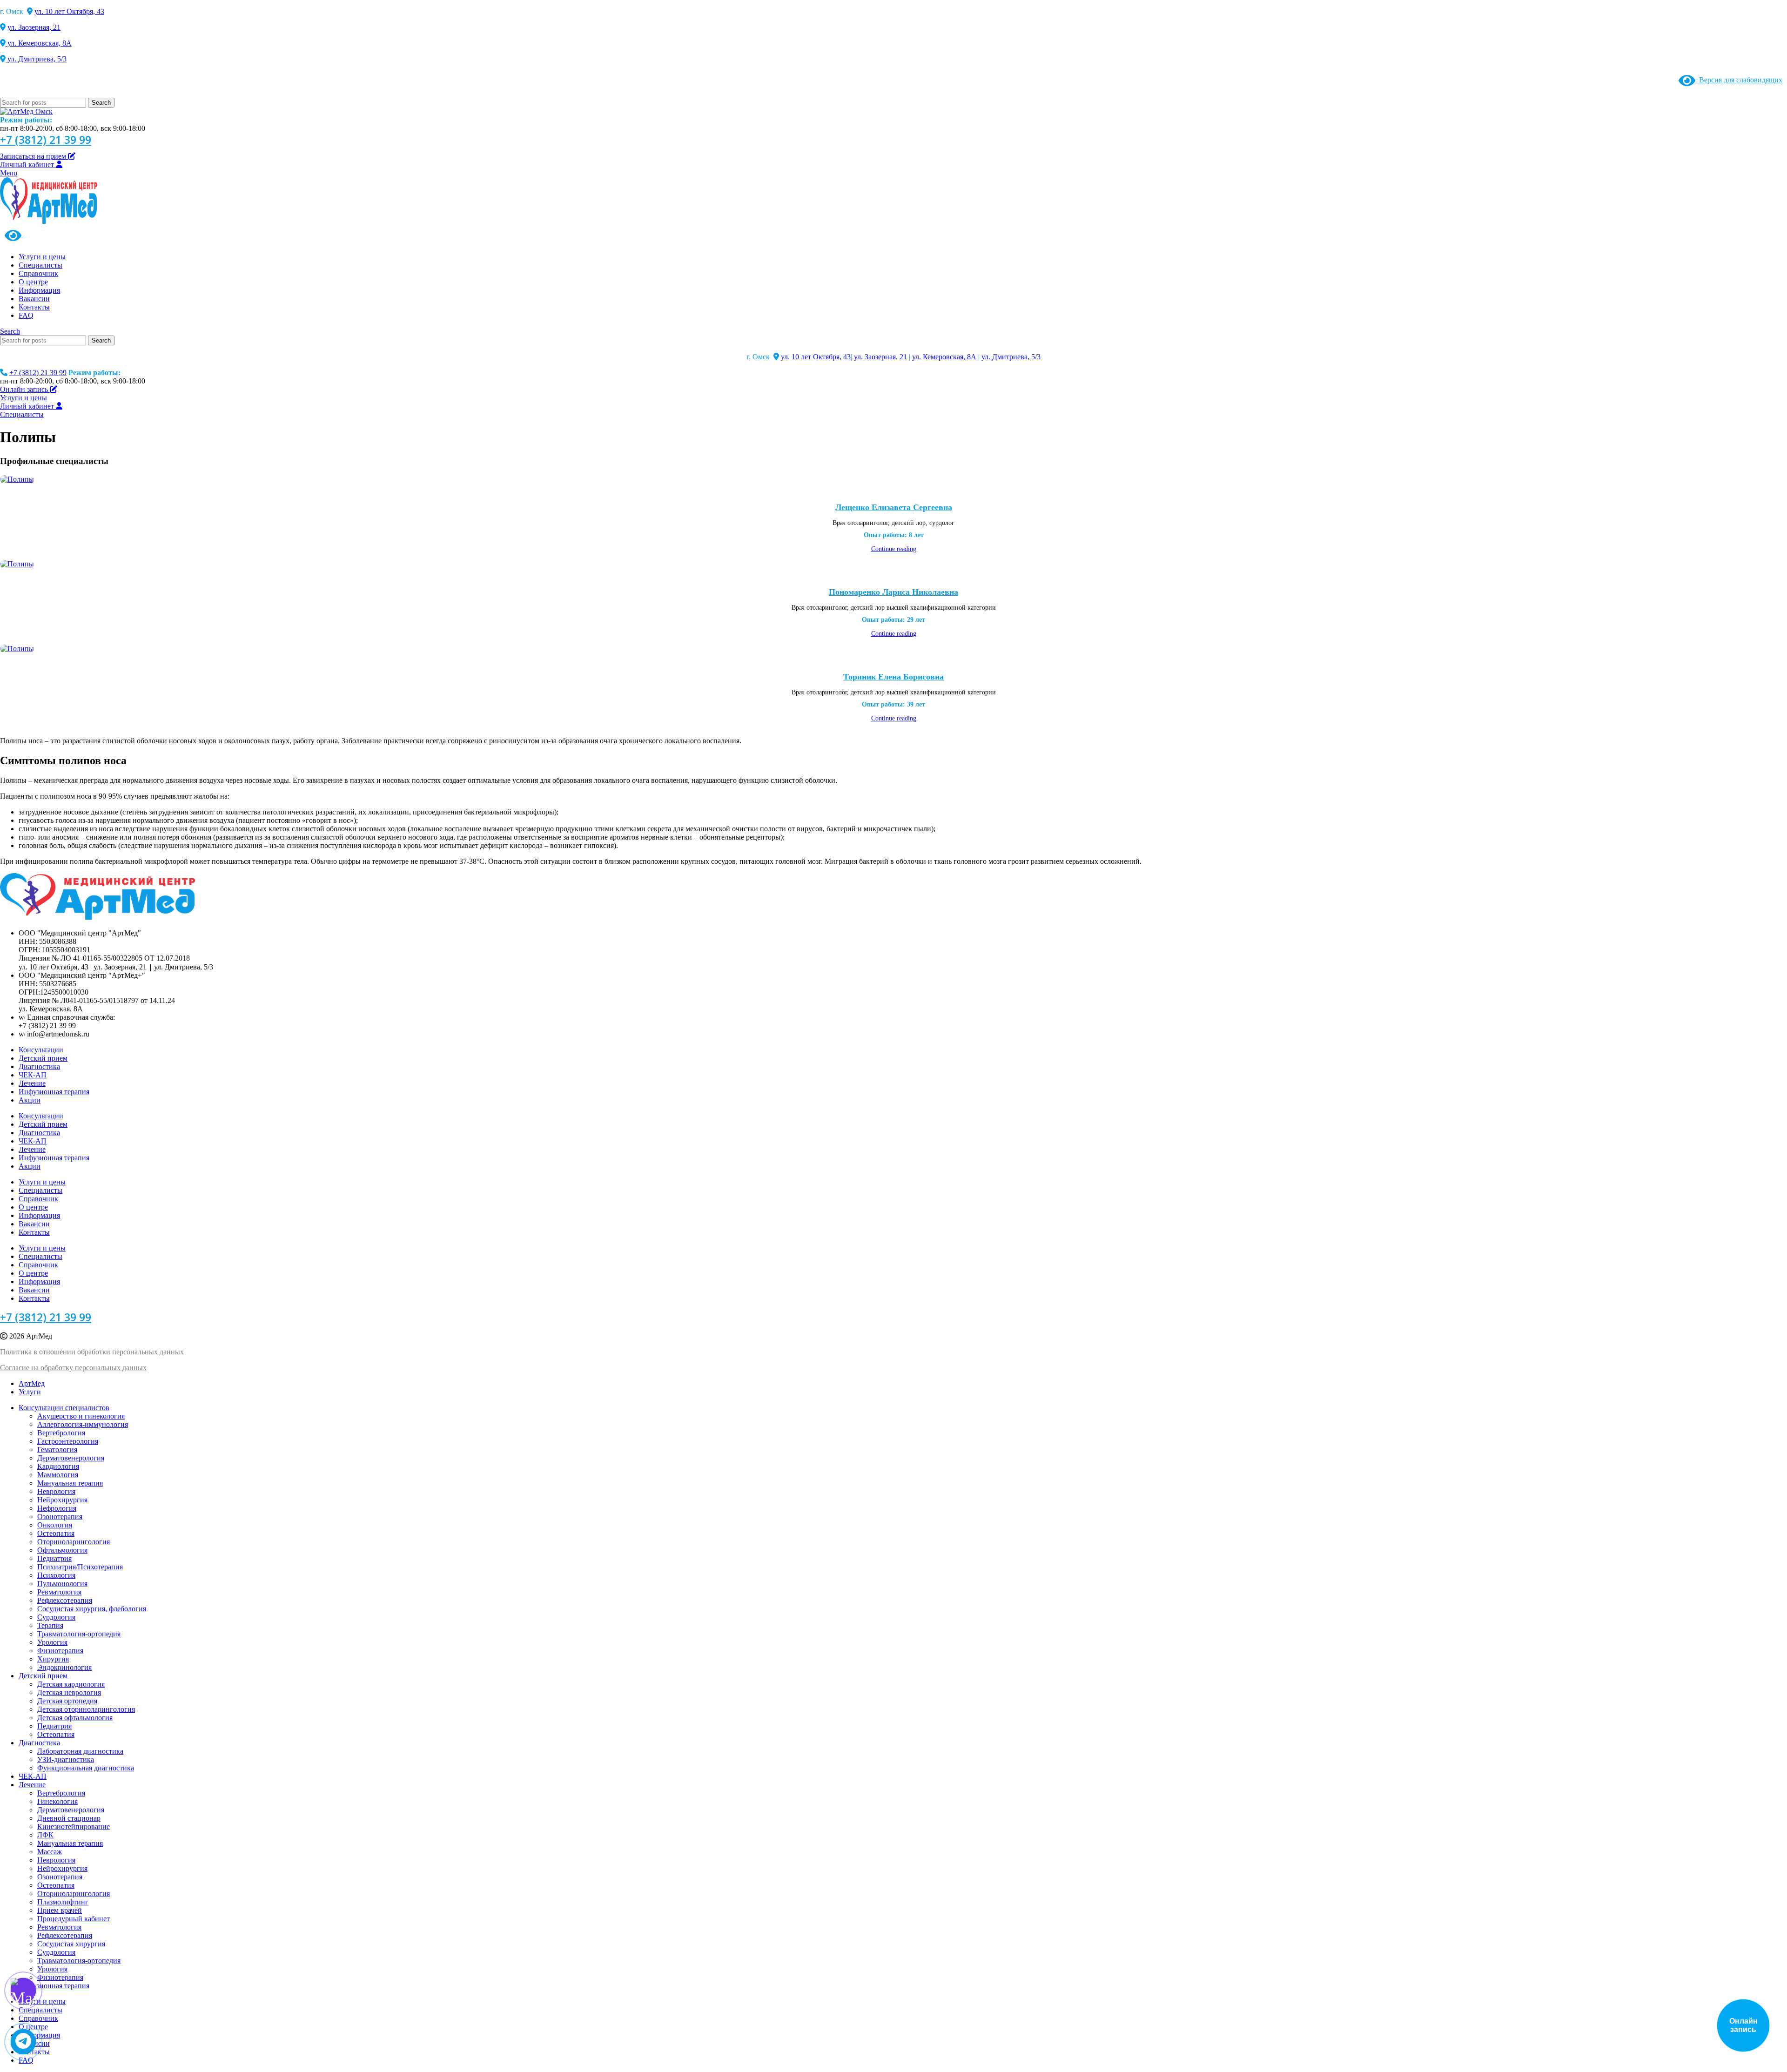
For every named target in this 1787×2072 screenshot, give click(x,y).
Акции (30, 1100)
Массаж (50, 1852)
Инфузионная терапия (54, 1092)
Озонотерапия (60, 1517)
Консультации (41, 1050)
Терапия (50, 1625)
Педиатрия (54, 1558)
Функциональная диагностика (86, 1768)
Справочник (38, 1199)
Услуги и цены (42, 1182)
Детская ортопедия (67, 1701)
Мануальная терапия (70, 1483)
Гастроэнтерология (68, 1441)
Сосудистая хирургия (71, 1944)
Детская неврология (69, 1692)
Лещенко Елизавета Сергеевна (894, 507)
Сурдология (56, 1617)
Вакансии (34, 1224)
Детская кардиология (71, 1684)
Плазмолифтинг (63, 1902)
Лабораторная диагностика (80, 1751)
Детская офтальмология (75, 1718)
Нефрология (57, 1508)
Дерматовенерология (71, 1458)
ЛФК (45, 1835)
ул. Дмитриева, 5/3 (36, 59)
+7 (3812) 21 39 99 (46, 140)
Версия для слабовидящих (1739, 80)
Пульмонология (62, 1584)
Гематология (57, 1450)
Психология (56, 1575)
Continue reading (894, 549)
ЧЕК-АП (33, 1075)
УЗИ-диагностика (66, 1759)
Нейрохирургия (62, 1500)
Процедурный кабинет (74, 1919)
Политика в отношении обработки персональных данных (92, 1352)
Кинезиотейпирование (74, 1826)
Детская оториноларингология (86, 1709)
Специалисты (40, 1190)
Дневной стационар (69, 1818)
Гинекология (57, 1801)
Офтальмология (62, 1550)
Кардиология (58, 1466)
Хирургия (53, 1659)
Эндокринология (64, 1667)
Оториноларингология (74, 1542)
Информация (39, 1215)
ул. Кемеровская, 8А (39, 43)
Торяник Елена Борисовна (893, 677)
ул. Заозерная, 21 (34, 27)
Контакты (34, 1232)
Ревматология (59, 1592)
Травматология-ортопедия (79, 1634)
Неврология (56, 1491)
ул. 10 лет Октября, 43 (69, 11)
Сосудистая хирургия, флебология (92, 1609)
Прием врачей (60, 1910)
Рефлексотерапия (65, 1600)
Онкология (55, 1525)
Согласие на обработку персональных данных (73, 1368)
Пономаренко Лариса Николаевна (893, 592)
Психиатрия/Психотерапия (80, 1567)
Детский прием (43, 1058)
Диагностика (39, 1066)
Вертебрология (61, 1433)
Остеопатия (56, 1533)
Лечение (32, 1083)
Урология (52, 1642)
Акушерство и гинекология (81, 1416)
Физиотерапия (60, 1651)
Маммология (58, 1475)
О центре (33, 1207)
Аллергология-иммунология (83, 1424)
